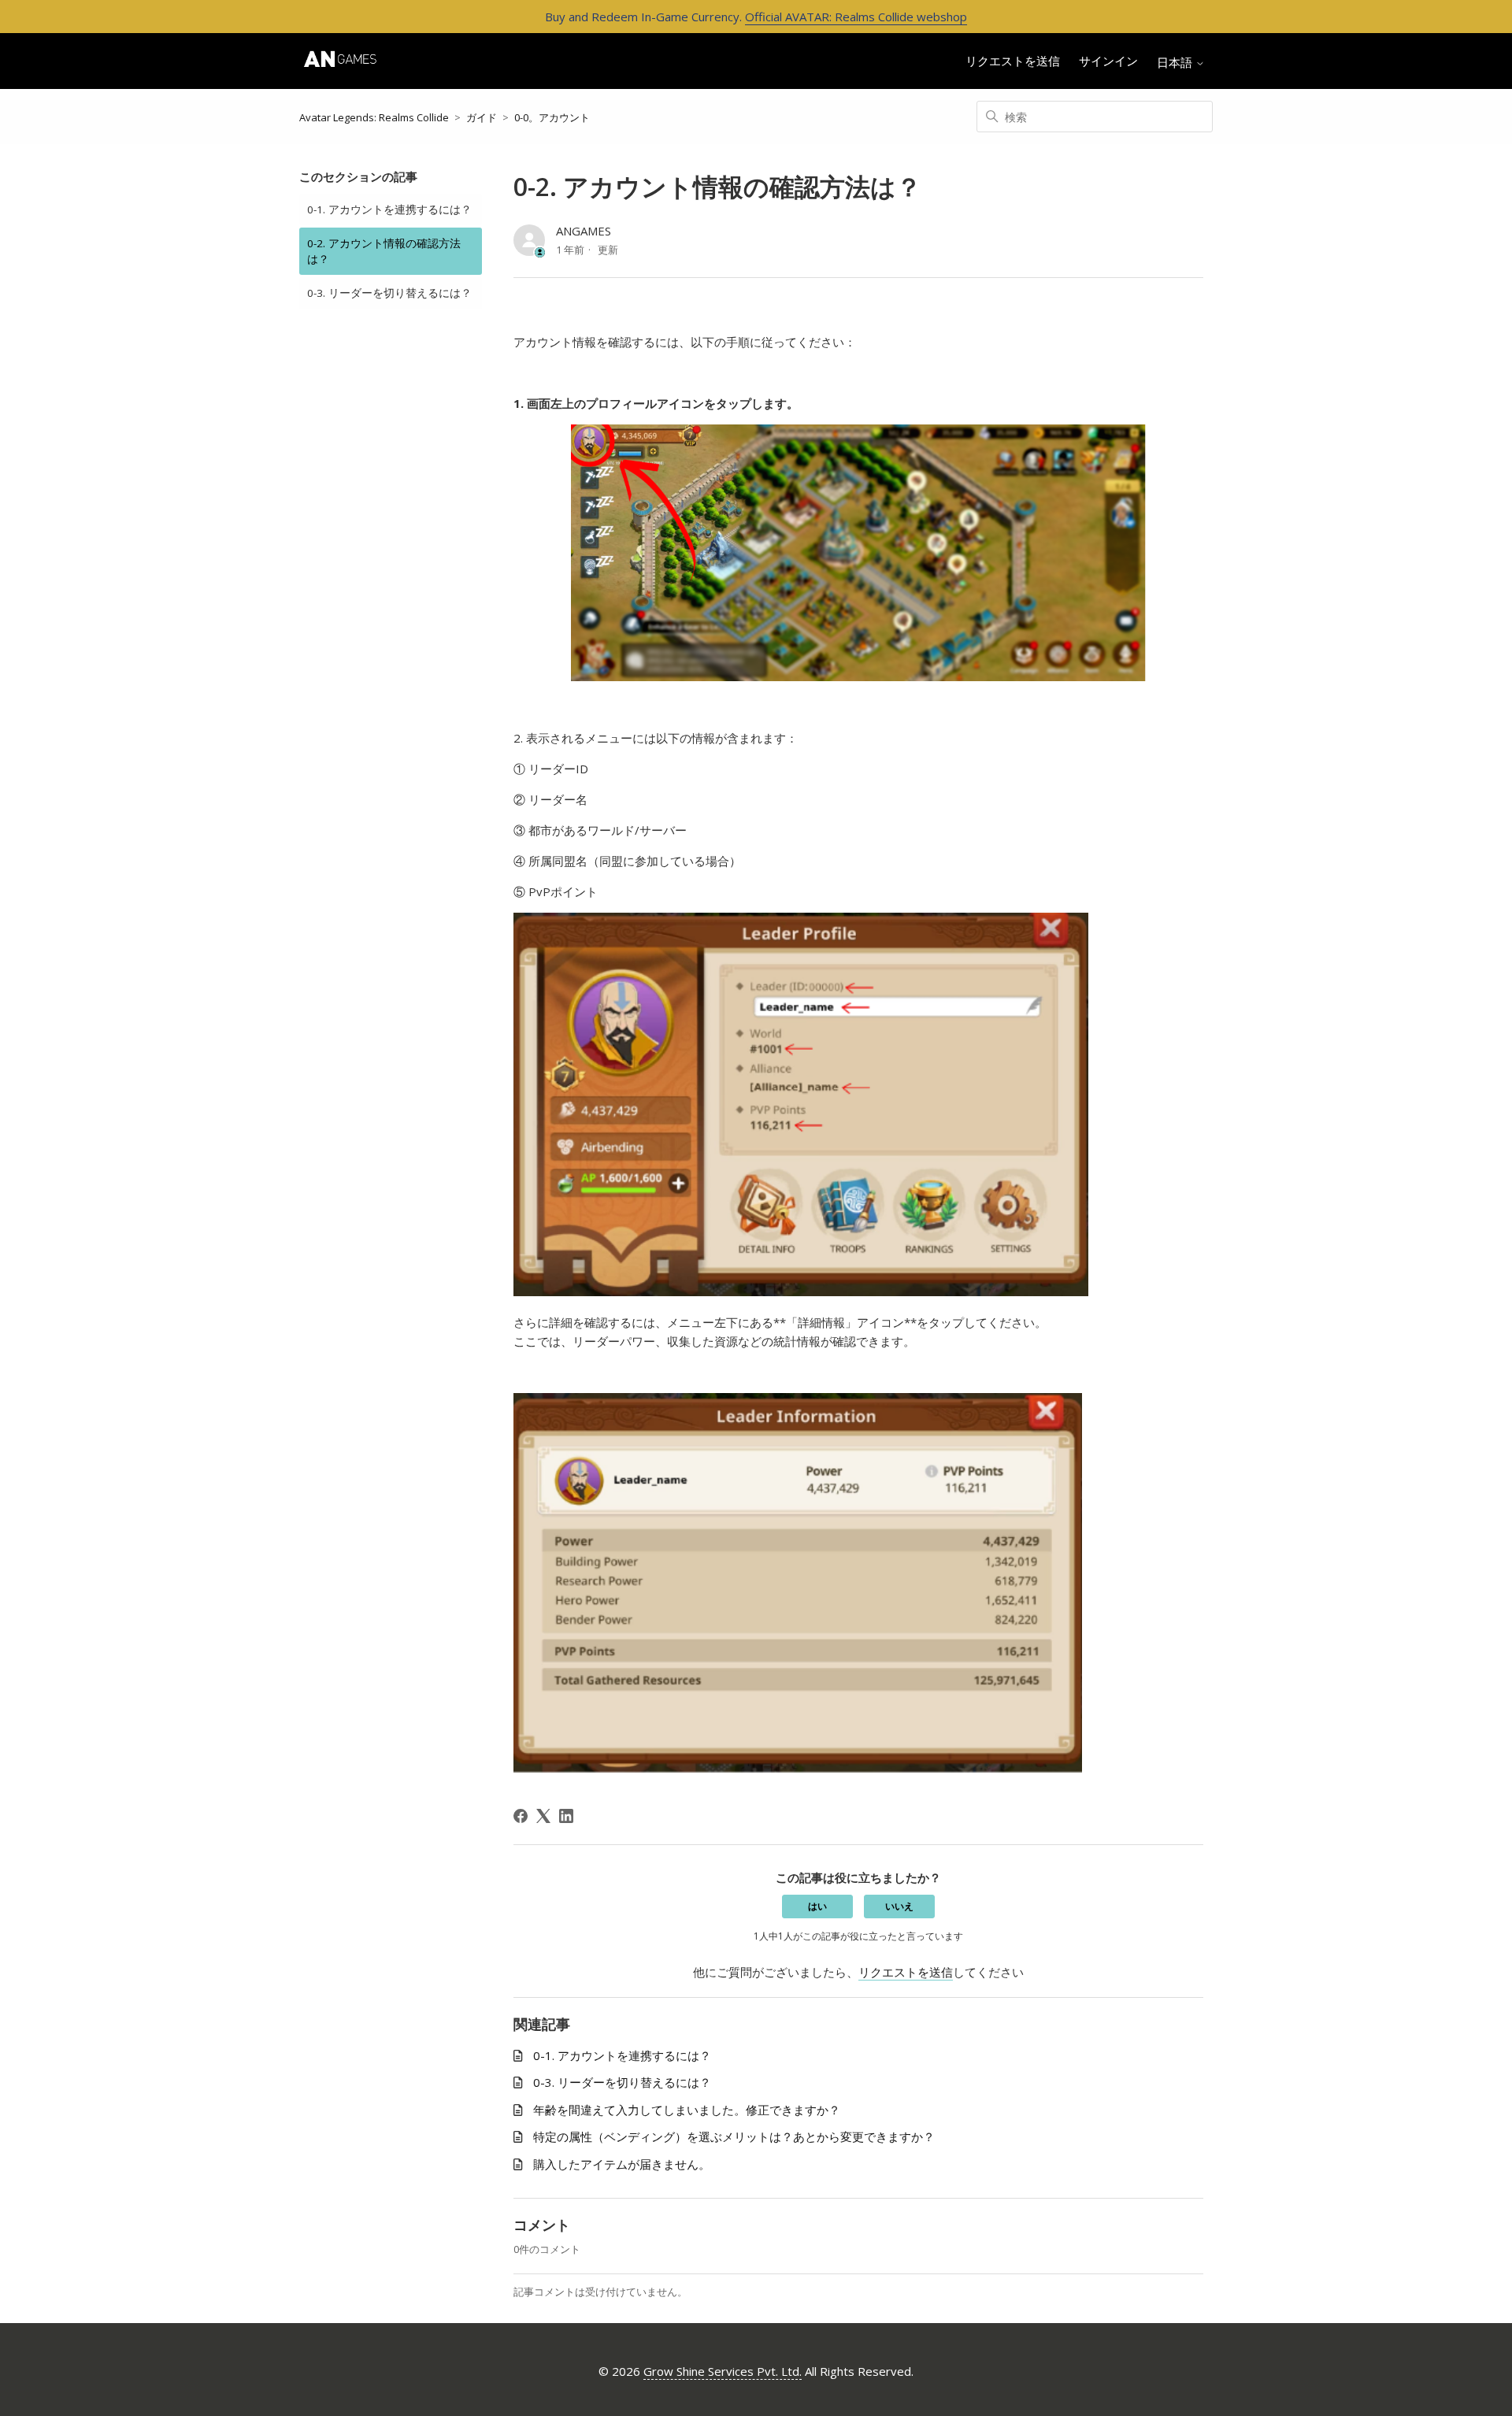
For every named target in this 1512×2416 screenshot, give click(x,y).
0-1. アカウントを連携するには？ (389, 209)
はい (817, 1906)
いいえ (899, 1906)
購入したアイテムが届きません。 (622, 2164)
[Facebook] (521, 1816)
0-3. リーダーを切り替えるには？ (389, 293)
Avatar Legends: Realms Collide (374, 117)
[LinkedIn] (566, 1816)
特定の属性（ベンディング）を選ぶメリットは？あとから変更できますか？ (734, 2136)
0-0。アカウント (552, 117)
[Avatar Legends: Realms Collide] (340, 61)
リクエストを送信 (1013, 61)
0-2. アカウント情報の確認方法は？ (384, 251)
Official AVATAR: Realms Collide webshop (856, 17)
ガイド (482, 117)
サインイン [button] (1108, 61)
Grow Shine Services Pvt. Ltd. (723, 2371)
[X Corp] (543, 1816)
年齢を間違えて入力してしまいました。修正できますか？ (687, 2110)
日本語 (1176, 63)
